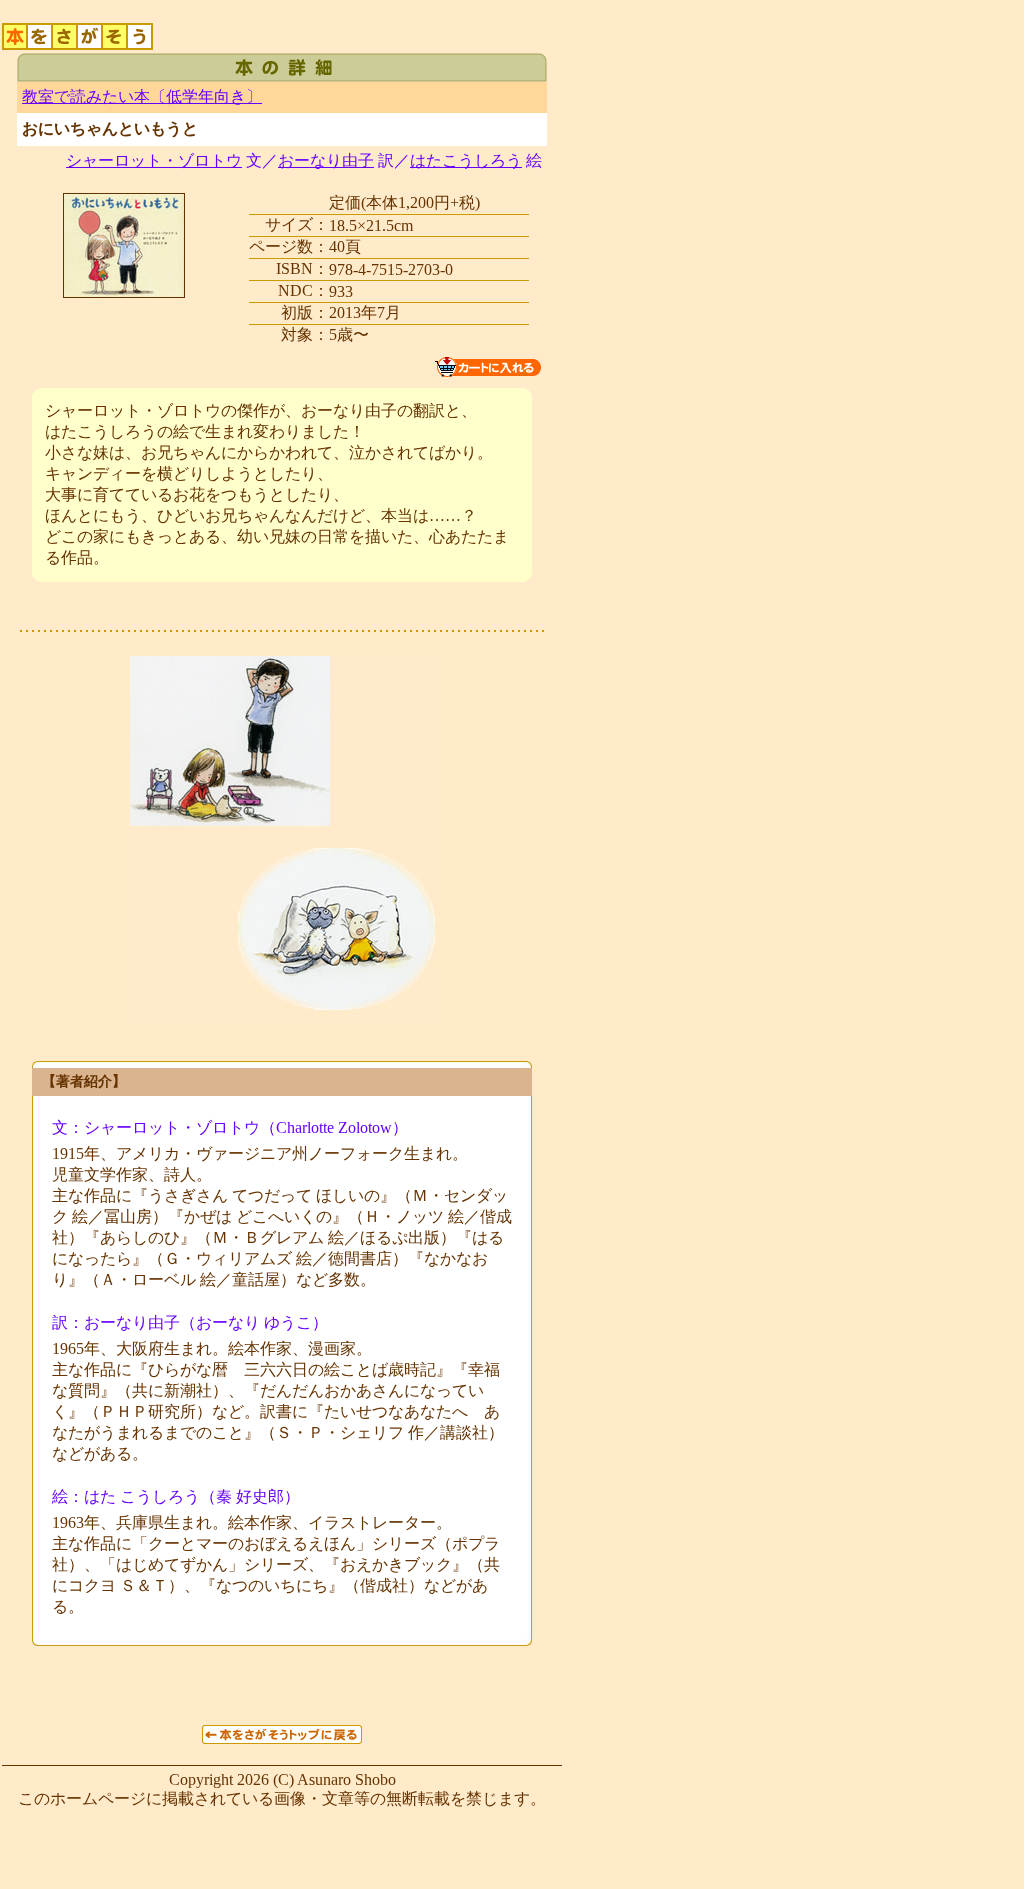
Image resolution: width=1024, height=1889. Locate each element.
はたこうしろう (466, 160)
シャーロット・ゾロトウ (154, 160)
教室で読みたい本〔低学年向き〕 (142, 96)
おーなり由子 (326, 160)
